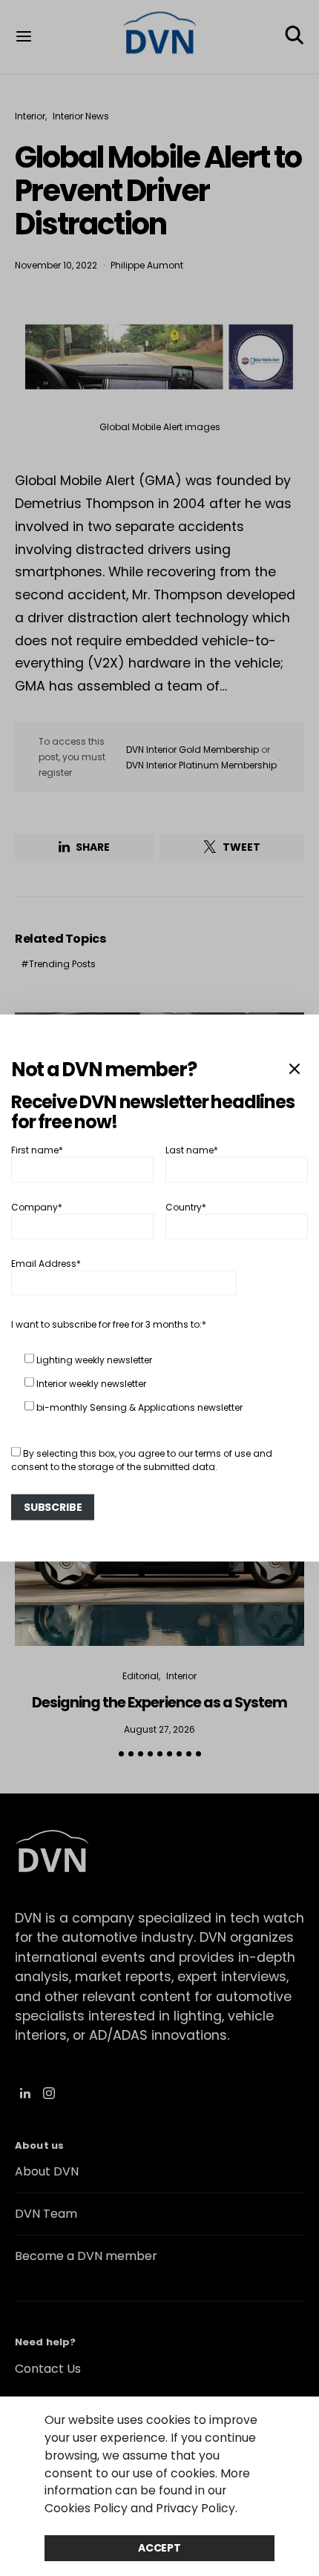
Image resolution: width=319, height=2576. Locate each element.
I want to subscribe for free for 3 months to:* (109, 1324)
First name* (37, 1150)
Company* (37, 1206)
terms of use (223, 1453)
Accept (159, 2548)
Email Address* (46, 1264)
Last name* (192, 1150)
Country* (186, 1206)
